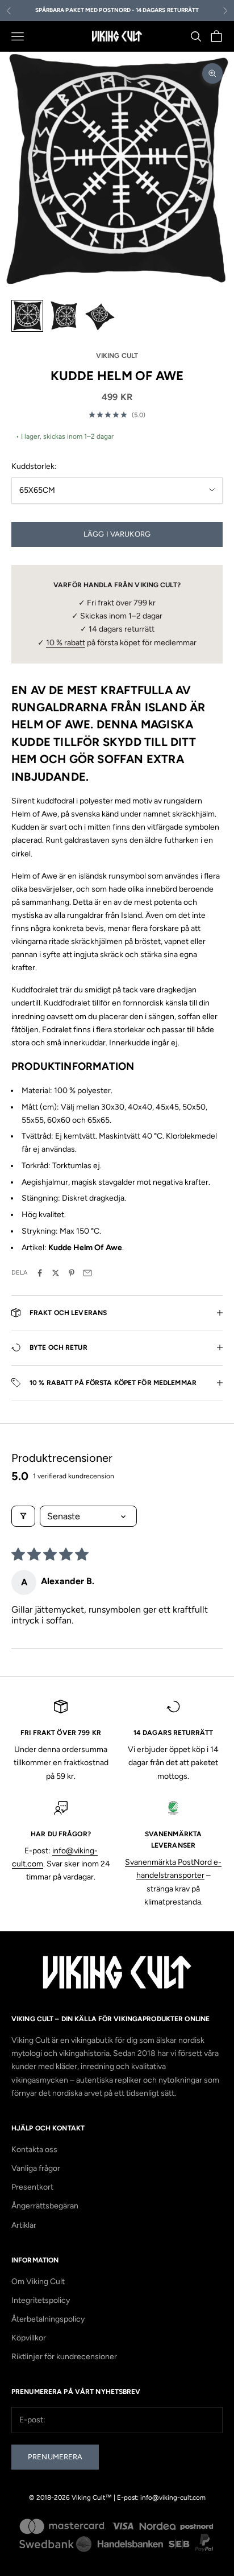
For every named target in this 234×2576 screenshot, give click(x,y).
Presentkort (32, 2187)
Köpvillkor (29, 2338)
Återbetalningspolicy (48, 2319)
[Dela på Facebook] (40, 1273)
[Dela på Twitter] (56, 1273)
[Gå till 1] (27, 316)
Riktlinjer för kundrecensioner (64, 2357)
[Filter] (23, 1516)
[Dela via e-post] (87, 1273)
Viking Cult (117, 356)
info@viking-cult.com (173, 2497)
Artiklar (24, 2225)
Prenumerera (55, 2457)
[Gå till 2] (64, 316)
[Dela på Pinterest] (72, 1273)
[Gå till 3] (100, 316)
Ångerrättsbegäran (45, 2206)
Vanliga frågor (36, 2168)
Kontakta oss (34, 2150)
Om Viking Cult (38, 2282)
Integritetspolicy (41, 2300)
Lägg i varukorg (117, 534)
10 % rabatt (66, 643)
